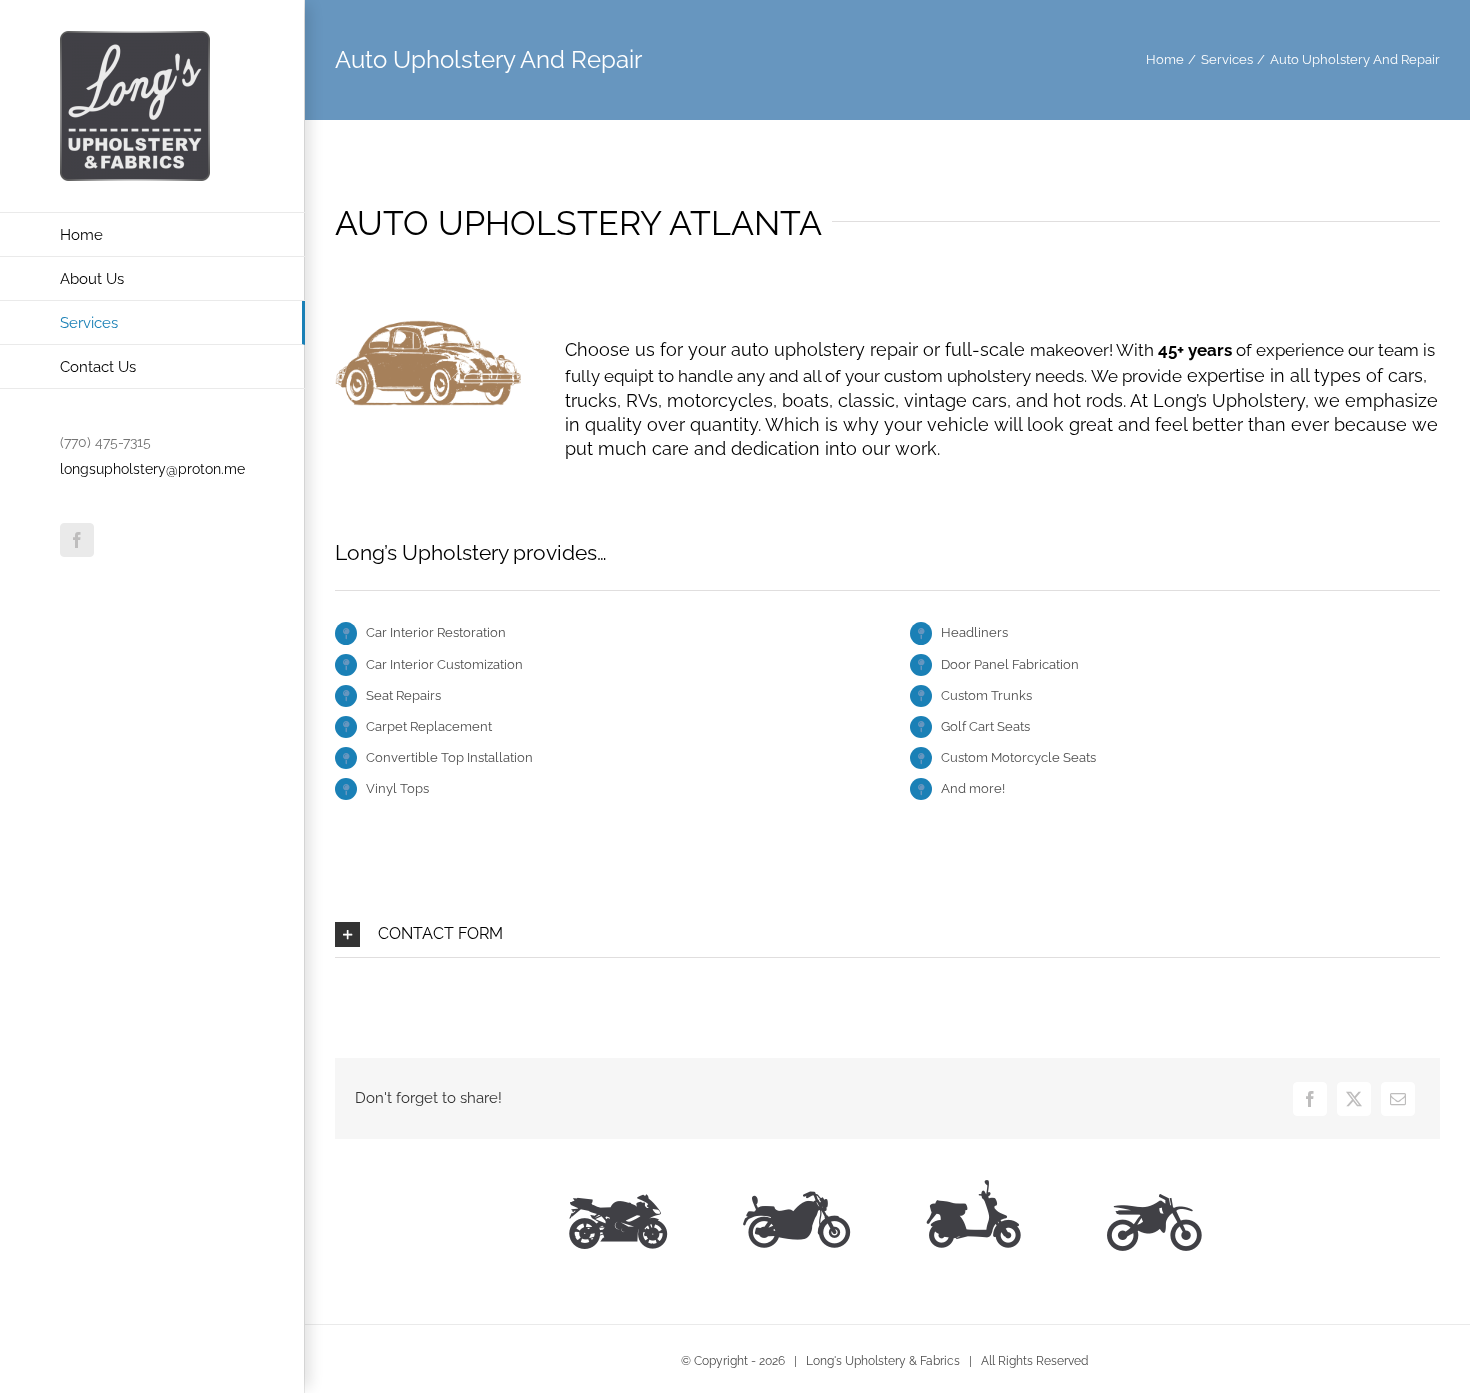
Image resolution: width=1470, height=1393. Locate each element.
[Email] (1398, 1099)
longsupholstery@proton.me (152, 469)
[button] (887, 934)
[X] (1354, 1099)
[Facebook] (1310, 1099)
